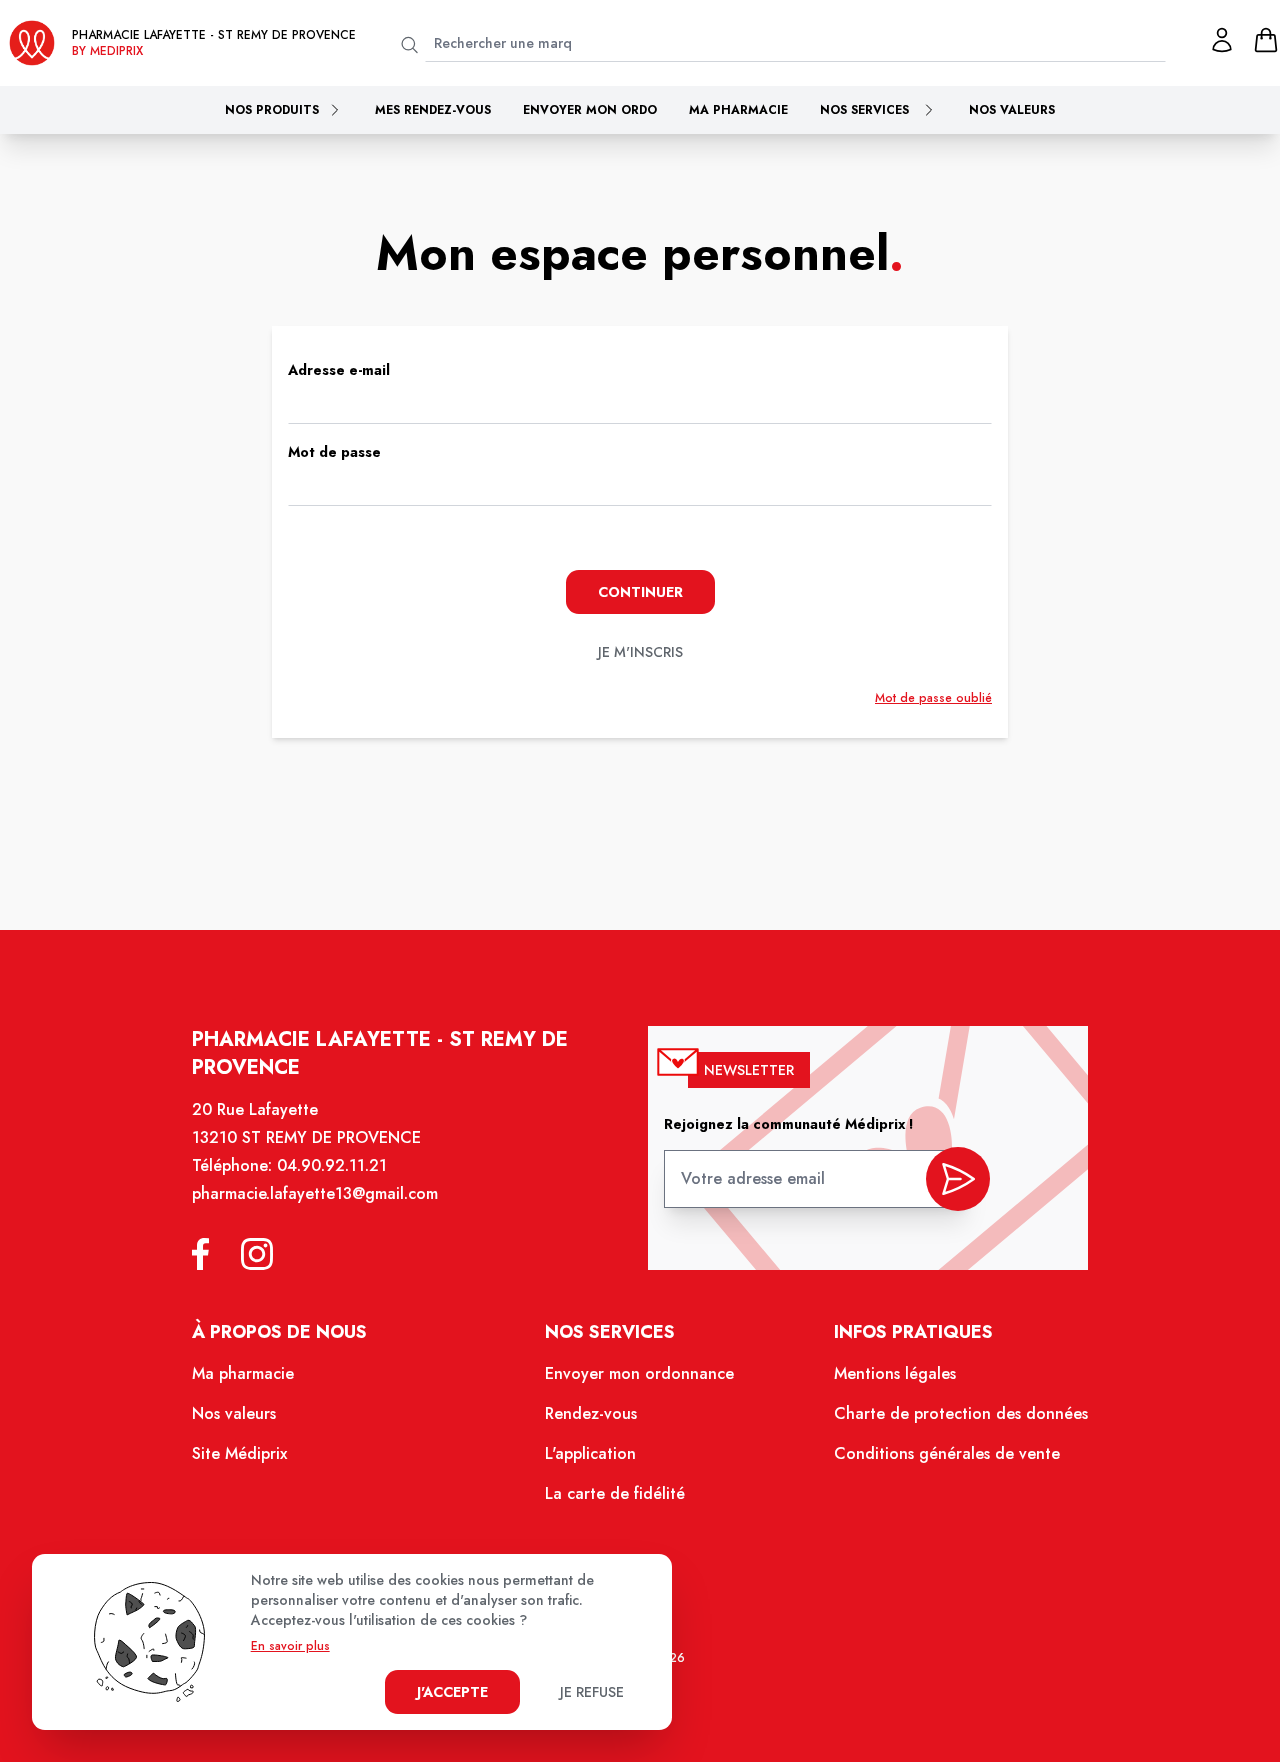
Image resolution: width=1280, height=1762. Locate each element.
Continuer (640, 592)
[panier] (1266, 40)
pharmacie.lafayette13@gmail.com (315, 1193)
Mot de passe (334, 452)
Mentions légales (895, 1373)
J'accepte (452, 1692)
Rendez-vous (591, 1413)
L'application (590, 1453)
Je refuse (592, 1692)
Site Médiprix (239, 1453)
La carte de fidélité (615, 1493)
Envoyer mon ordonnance (639, 1373)
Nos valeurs (1012, 110)
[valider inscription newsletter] (958, 1179)
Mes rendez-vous (433, 110)
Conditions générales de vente (947, 1453)
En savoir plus (290, 1646)
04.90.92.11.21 (332, 1165)
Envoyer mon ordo (590, 110)
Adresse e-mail (339, 370)
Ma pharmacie (738, 110)
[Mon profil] (1222, 40)
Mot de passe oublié (933, 698)
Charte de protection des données (961, 1413)
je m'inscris (640, 652)
